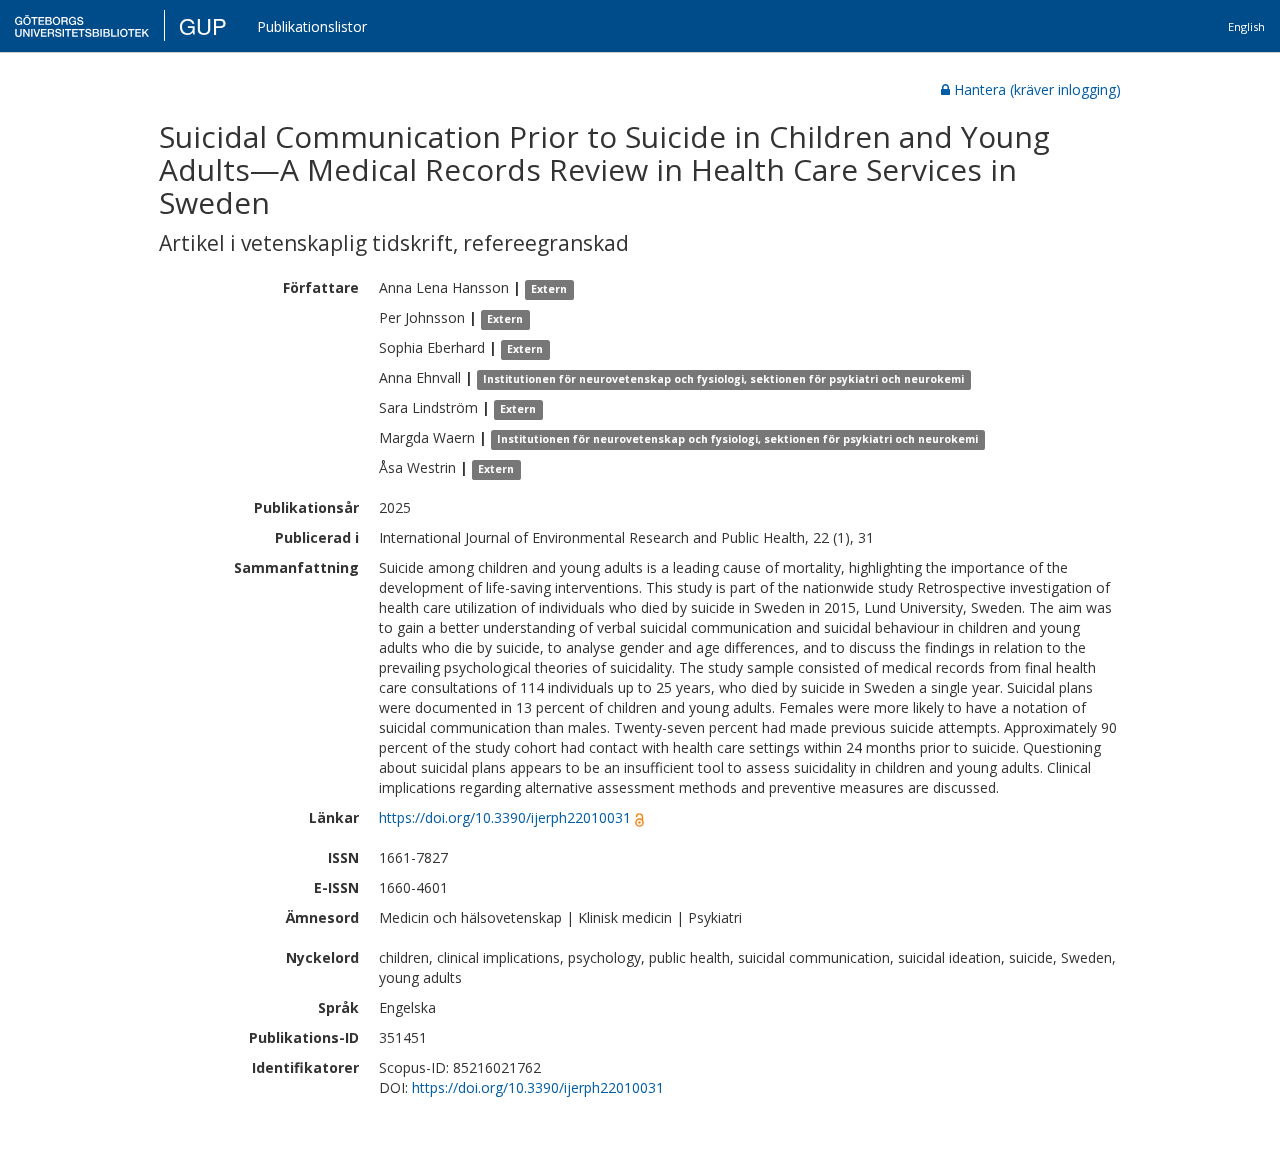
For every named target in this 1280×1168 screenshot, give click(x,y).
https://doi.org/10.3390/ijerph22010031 (505, 817)
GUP (203, 25)
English (1246, 26)
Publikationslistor (312, 26)
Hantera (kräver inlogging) (1037, 89)
